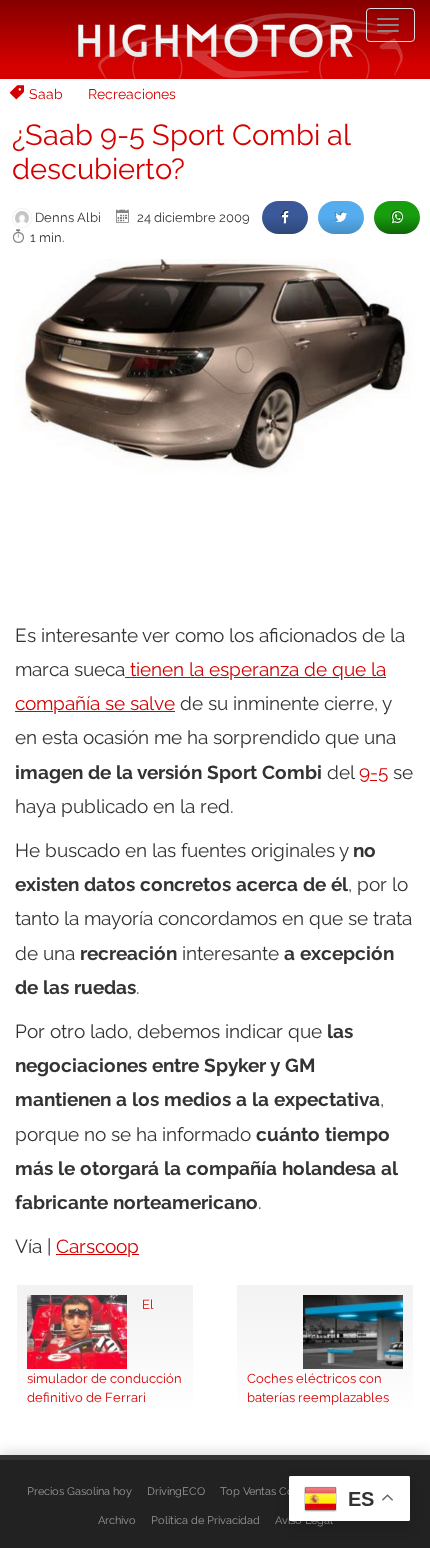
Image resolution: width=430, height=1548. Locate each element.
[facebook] (285, 217)
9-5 (373, 772)
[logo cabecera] (215, 39)
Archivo (117, 1520)
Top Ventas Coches (268, 1491)
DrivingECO (176, 1491)
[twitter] (341, 217)
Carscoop (97, 1246)
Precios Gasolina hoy (79, 1491)
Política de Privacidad (205, 1520)
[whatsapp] (397, 217)
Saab (46, 94)
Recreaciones (132, 94)
